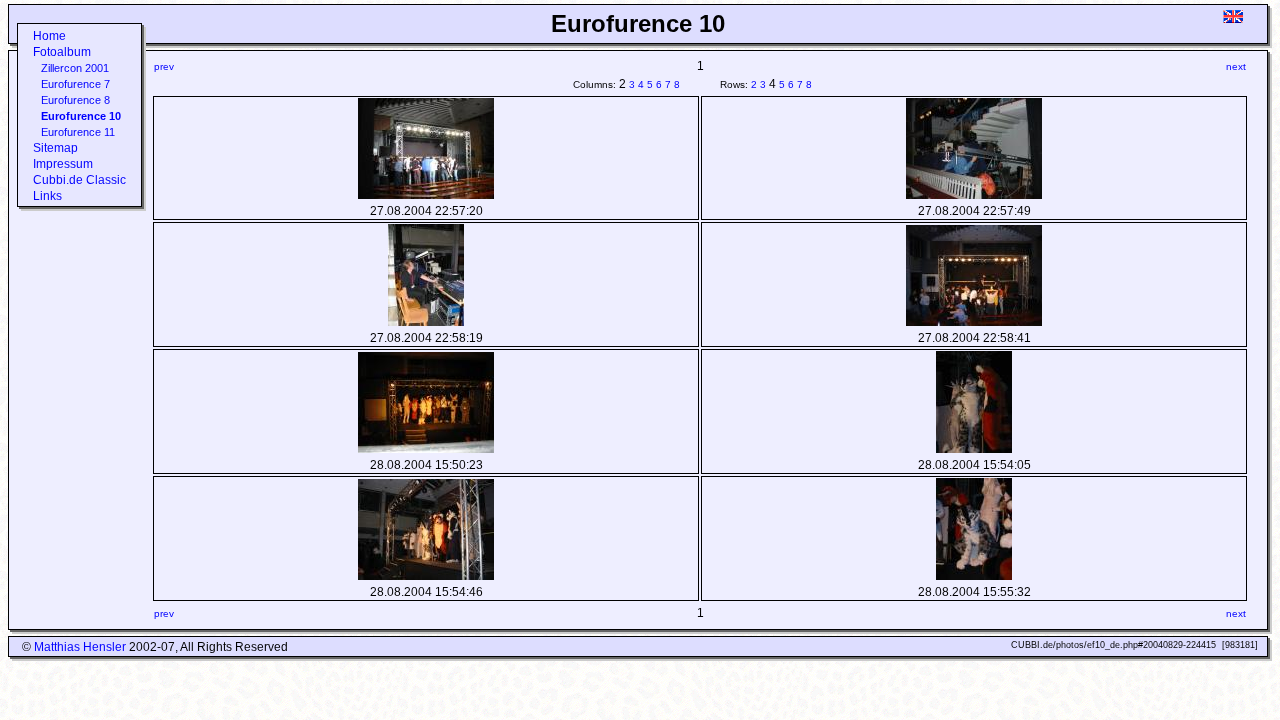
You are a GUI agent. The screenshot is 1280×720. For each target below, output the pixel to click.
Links (47, 196)
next (1236, 66)
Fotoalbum (62, 52)
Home (49, 36)
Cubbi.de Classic (79, 180)
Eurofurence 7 (75, 84)
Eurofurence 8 (75, 100)
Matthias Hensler (80, 647)
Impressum (63, 164)
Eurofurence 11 (78, 132)
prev (164, 66)
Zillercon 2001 (75, 68)
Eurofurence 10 (81, 116)
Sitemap (55, 148)
